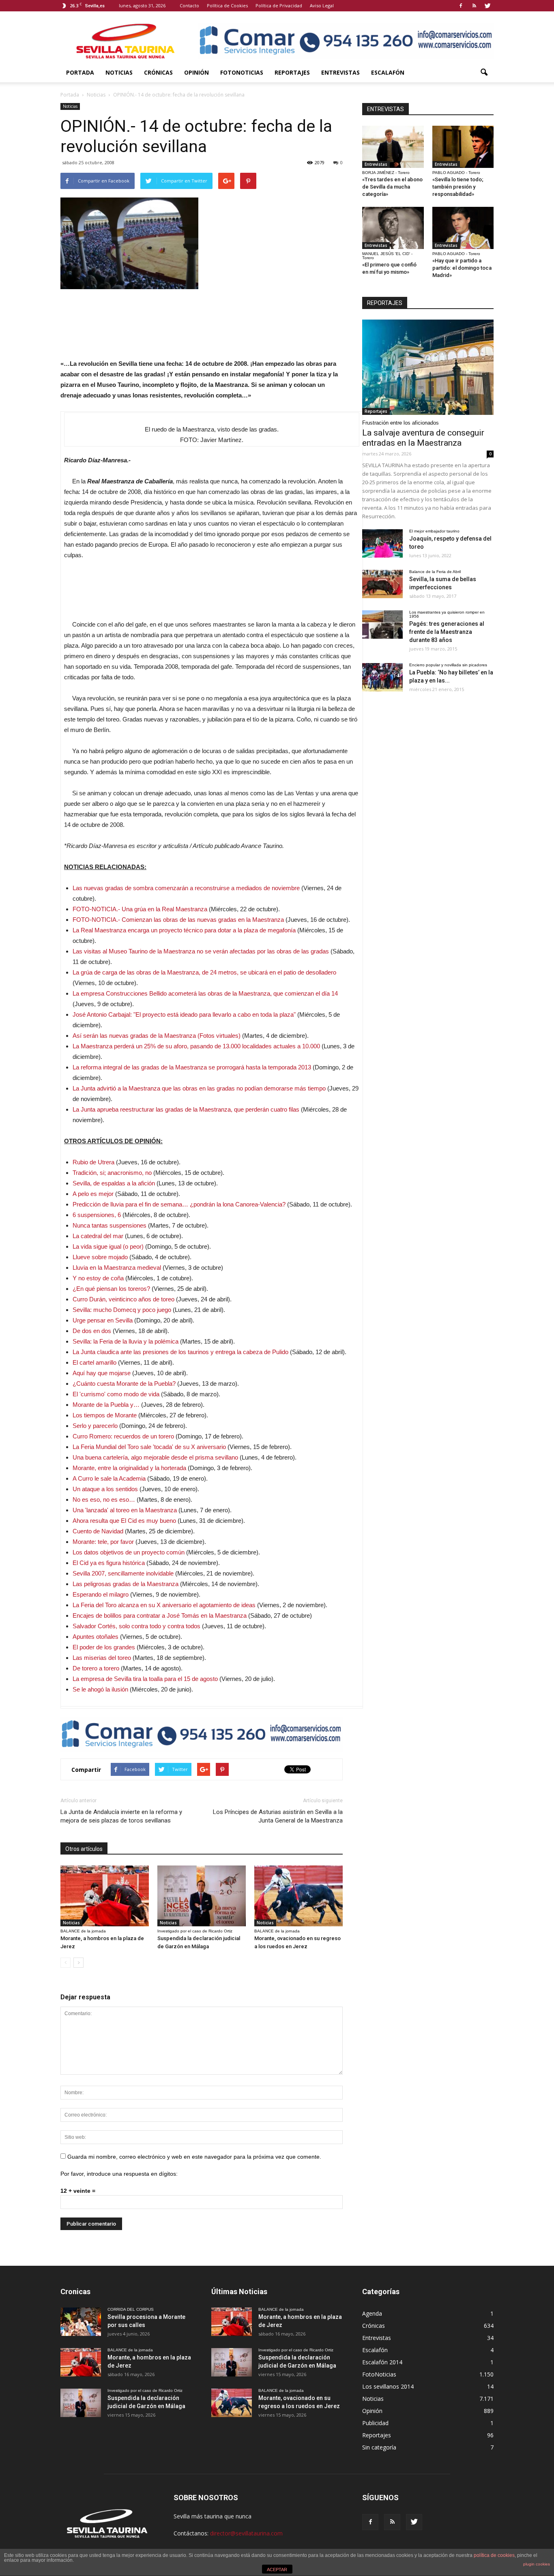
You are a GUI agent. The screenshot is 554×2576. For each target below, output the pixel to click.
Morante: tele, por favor (103, 1542)
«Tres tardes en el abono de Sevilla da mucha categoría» (392, 187)
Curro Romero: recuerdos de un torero (123, 1436)
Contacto (189, 5)
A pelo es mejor (94, 1194)
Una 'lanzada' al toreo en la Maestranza (125, 1510)
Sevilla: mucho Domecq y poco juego (122, 1310)
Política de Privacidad (279, 5)
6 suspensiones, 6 (97, 1215)
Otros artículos (84, 1849)
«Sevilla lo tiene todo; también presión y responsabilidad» (458, 187)
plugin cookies (537, 2564)
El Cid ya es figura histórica (109, 1563)
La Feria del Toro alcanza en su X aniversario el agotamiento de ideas (164, 1605)
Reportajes (292, 72)
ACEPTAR (277, 2570)
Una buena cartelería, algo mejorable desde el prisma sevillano (155, 1457)
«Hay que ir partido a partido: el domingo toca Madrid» (462, 268)
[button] (484, 73)
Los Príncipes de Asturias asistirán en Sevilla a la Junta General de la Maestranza (278, 1816)
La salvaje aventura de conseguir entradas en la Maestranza (423, 438)
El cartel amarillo (94, 1362)
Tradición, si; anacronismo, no (112, 1173)
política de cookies (494, 2555)
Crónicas (158, 72)
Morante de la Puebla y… (106, 1405)
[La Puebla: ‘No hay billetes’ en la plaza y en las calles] (382, 677)
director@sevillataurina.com (246, 2533)
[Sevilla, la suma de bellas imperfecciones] (382, 584)
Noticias (119, 72)
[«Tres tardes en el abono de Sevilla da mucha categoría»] (393, 147)
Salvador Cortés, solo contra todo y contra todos (136, 1626)
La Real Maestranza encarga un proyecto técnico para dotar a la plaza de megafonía (184, 930)
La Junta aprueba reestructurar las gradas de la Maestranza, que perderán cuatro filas (186, 1109)
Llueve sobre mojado (100, 1257)
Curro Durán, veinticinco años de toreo (123, 1299)
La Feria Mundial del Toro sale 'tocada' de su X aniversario (149, 1447)
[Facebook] (461, 6)
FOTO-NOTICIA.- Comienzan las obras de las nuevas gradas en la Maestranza (178, 920)
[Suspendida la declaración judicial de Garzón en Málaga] (202, 1896)
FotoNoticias (242, 72)
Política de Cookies (227, 5)
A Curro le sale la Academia (109, 1478)
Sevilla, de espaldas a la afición (114, 1183)
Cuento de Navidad (98, 1531)
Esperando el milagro (101, 1594)
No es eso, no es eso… (104, 1499)
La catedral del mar (98, 1236)
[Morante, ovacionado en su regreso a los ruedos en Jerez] (298, 1896)
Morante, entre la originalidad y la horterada (129, 1468)
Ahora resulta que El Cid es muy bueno (124, 1521)
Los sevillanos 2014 (388, 2386)
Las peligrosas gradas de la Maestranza (126, 1584)
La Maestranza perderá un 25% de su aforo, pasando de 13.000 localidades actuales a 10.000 (196, 1046)
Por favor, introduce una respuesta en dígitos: (119, 2174)
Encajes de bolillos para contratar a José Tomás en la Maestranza (160, 1615)
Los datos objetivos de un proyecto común (129, 1552)
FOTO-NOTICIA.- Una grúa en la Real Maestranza (140, 909)
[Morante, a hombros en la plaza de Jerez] (105, 1896)
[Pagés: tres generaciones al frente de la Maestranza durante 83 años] (382, 625)
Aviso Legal (322, 5)
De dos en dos (92, 1331)
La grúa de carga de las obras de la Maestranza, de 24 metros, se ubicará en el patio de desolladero (204, 972)
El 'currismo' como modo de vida (116, 1394)
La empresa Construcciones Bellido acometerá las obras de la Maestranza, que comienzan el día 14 (205, 993)
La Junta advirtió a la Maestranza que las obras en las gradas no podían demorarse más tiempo (199, 1088)
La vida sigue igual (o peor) (108, 1246)
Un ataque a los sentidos (105, 1489)
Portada (80, 72)
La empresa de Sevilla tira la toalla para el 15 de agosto (145, 1679)
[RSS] (474, 6)
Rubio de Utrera (93, 1162)
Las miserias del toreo (102, 1658)
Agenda (372, 2313)
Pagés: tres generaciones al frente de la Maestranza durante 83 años (447, 632)
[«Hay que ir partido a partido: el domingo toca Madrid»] (463, 228)
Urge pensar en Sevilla (103, 1320)
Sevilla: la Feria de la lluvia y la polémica (126, 1341)
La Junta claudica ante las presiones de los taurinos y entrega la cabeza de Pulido (180, 1352)
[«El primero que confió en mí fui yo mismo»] (393, 228)
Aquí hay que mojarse (102, 1373)
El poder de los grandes (104, 1647)
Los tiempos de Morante (105, 1415)
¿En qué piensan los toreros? (111, 1289)
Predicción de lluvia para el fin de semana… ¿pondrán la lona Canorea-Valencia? (179, 1204)
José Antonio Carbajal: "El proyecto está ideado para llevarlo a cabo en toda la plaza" (184, 1014)
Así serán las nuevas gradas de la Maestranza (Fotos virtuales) (157, 1036)
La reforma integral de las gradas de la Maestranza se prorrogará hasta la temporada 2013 (192, 1067)
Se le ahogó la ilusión (100, 1689)
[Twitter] (487, 6)
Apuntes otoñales (96, 1637)
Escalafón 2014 (382, 2362)
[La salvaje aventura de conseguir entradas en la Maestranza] (428, 367)
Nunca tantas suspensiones (110, 1225)
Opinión (196, 72)
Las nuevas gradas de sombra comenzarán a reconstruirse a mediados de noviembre (186, 888)
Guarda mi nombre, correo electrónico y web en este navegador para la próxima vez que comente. (194, 2157)
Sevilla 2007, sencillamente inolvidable (123, 1573)
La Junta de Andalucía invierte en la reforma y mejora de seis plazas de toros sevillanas (121, 1816)
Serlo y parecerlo (95, 1426)
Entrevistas (340, 72)
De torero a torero (96, 1668)
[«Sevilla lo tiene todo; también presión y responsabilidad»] (463, 147)
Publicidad (375, 2423)
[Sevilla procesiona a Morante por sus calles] (81, 2322)
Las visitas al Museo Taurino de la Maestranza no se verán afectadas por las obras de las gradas (201, 951)
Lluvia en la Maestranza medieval (117, 1268)
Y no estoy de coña (98, 1278)
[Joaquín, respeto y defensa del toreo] (382, 543)
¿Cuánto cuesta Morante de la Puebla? (124, 1384)
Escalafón (388, 72)
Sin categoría (379, 2447)
